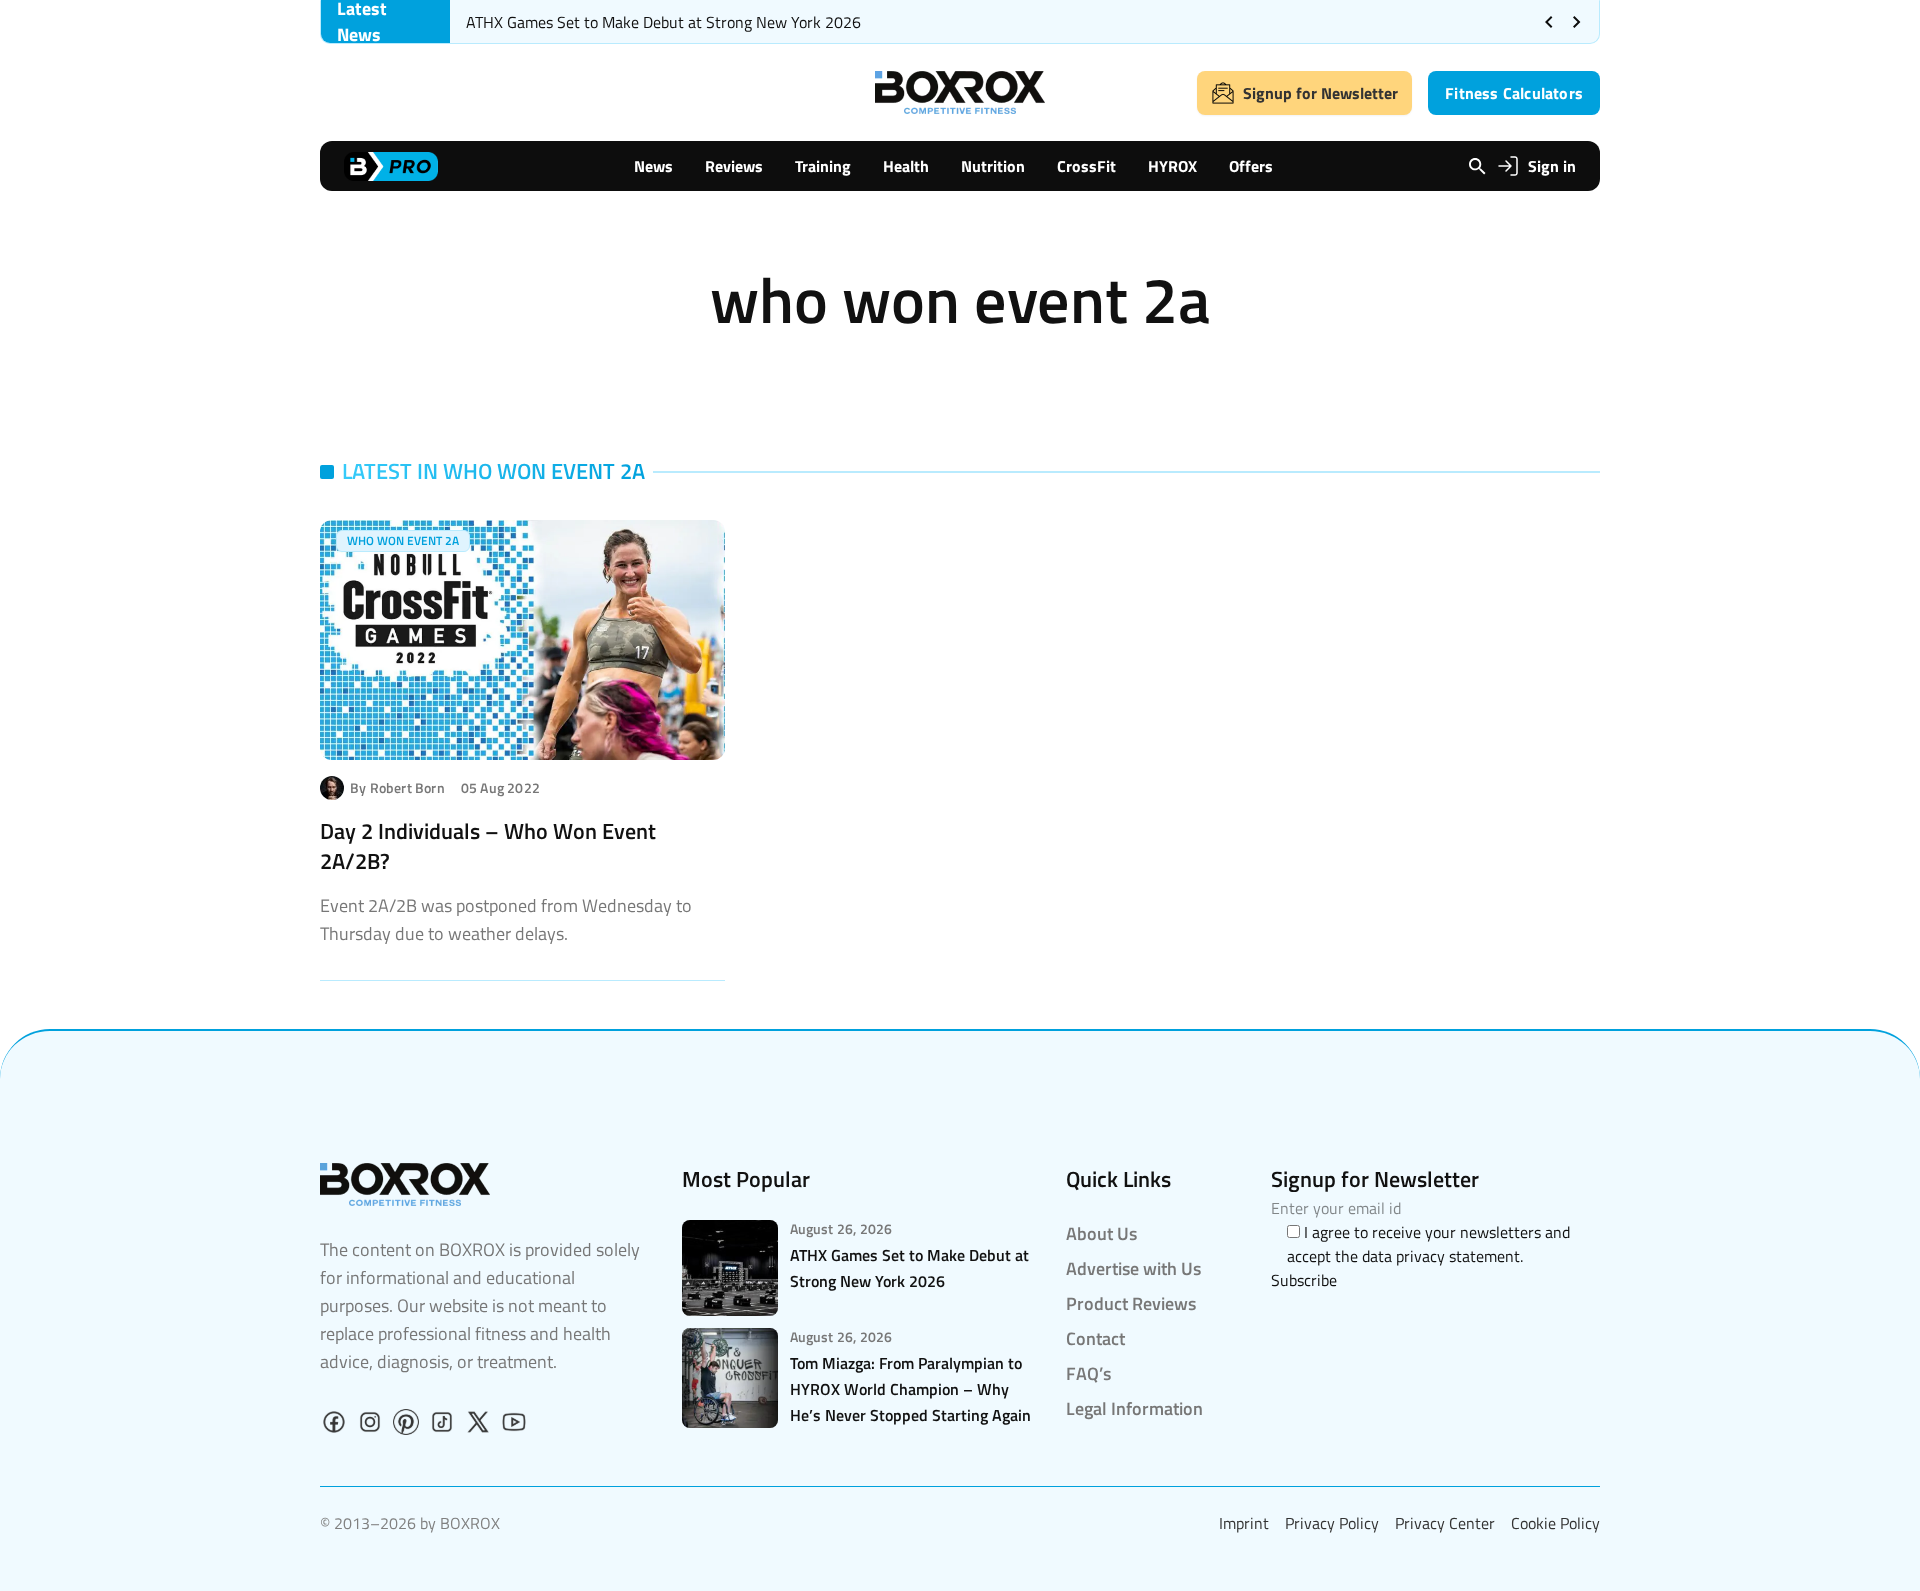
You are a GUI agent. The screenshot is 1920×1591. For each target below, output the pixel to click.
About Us (1101, 1233)
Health (906, 166)
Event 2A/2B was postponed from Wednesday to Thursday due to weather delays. (506, 919)
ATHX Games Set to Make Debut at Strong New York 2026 (663, 22)
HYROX (1172, 166)
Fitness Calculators (1514, 93)
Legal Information (1134, 1408)
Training (823, 166)
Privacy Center (1445, 1523)
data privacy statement (1441, 1256)
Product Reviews (1131, 1303)
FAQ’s (1088, 1373)
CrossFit (1086, 166)
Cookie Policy (1555, 1523)
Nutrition (993, 166)
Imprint (1244, 1523)
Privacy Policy (1332, 1523)
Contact (1095, 1338)
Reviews (734, 166)
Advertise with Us (1133, 1268)
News (653, 166)
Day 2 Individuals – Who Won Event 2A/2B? (488, 846)
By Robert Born (397, 788)
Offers (1251, 166)
